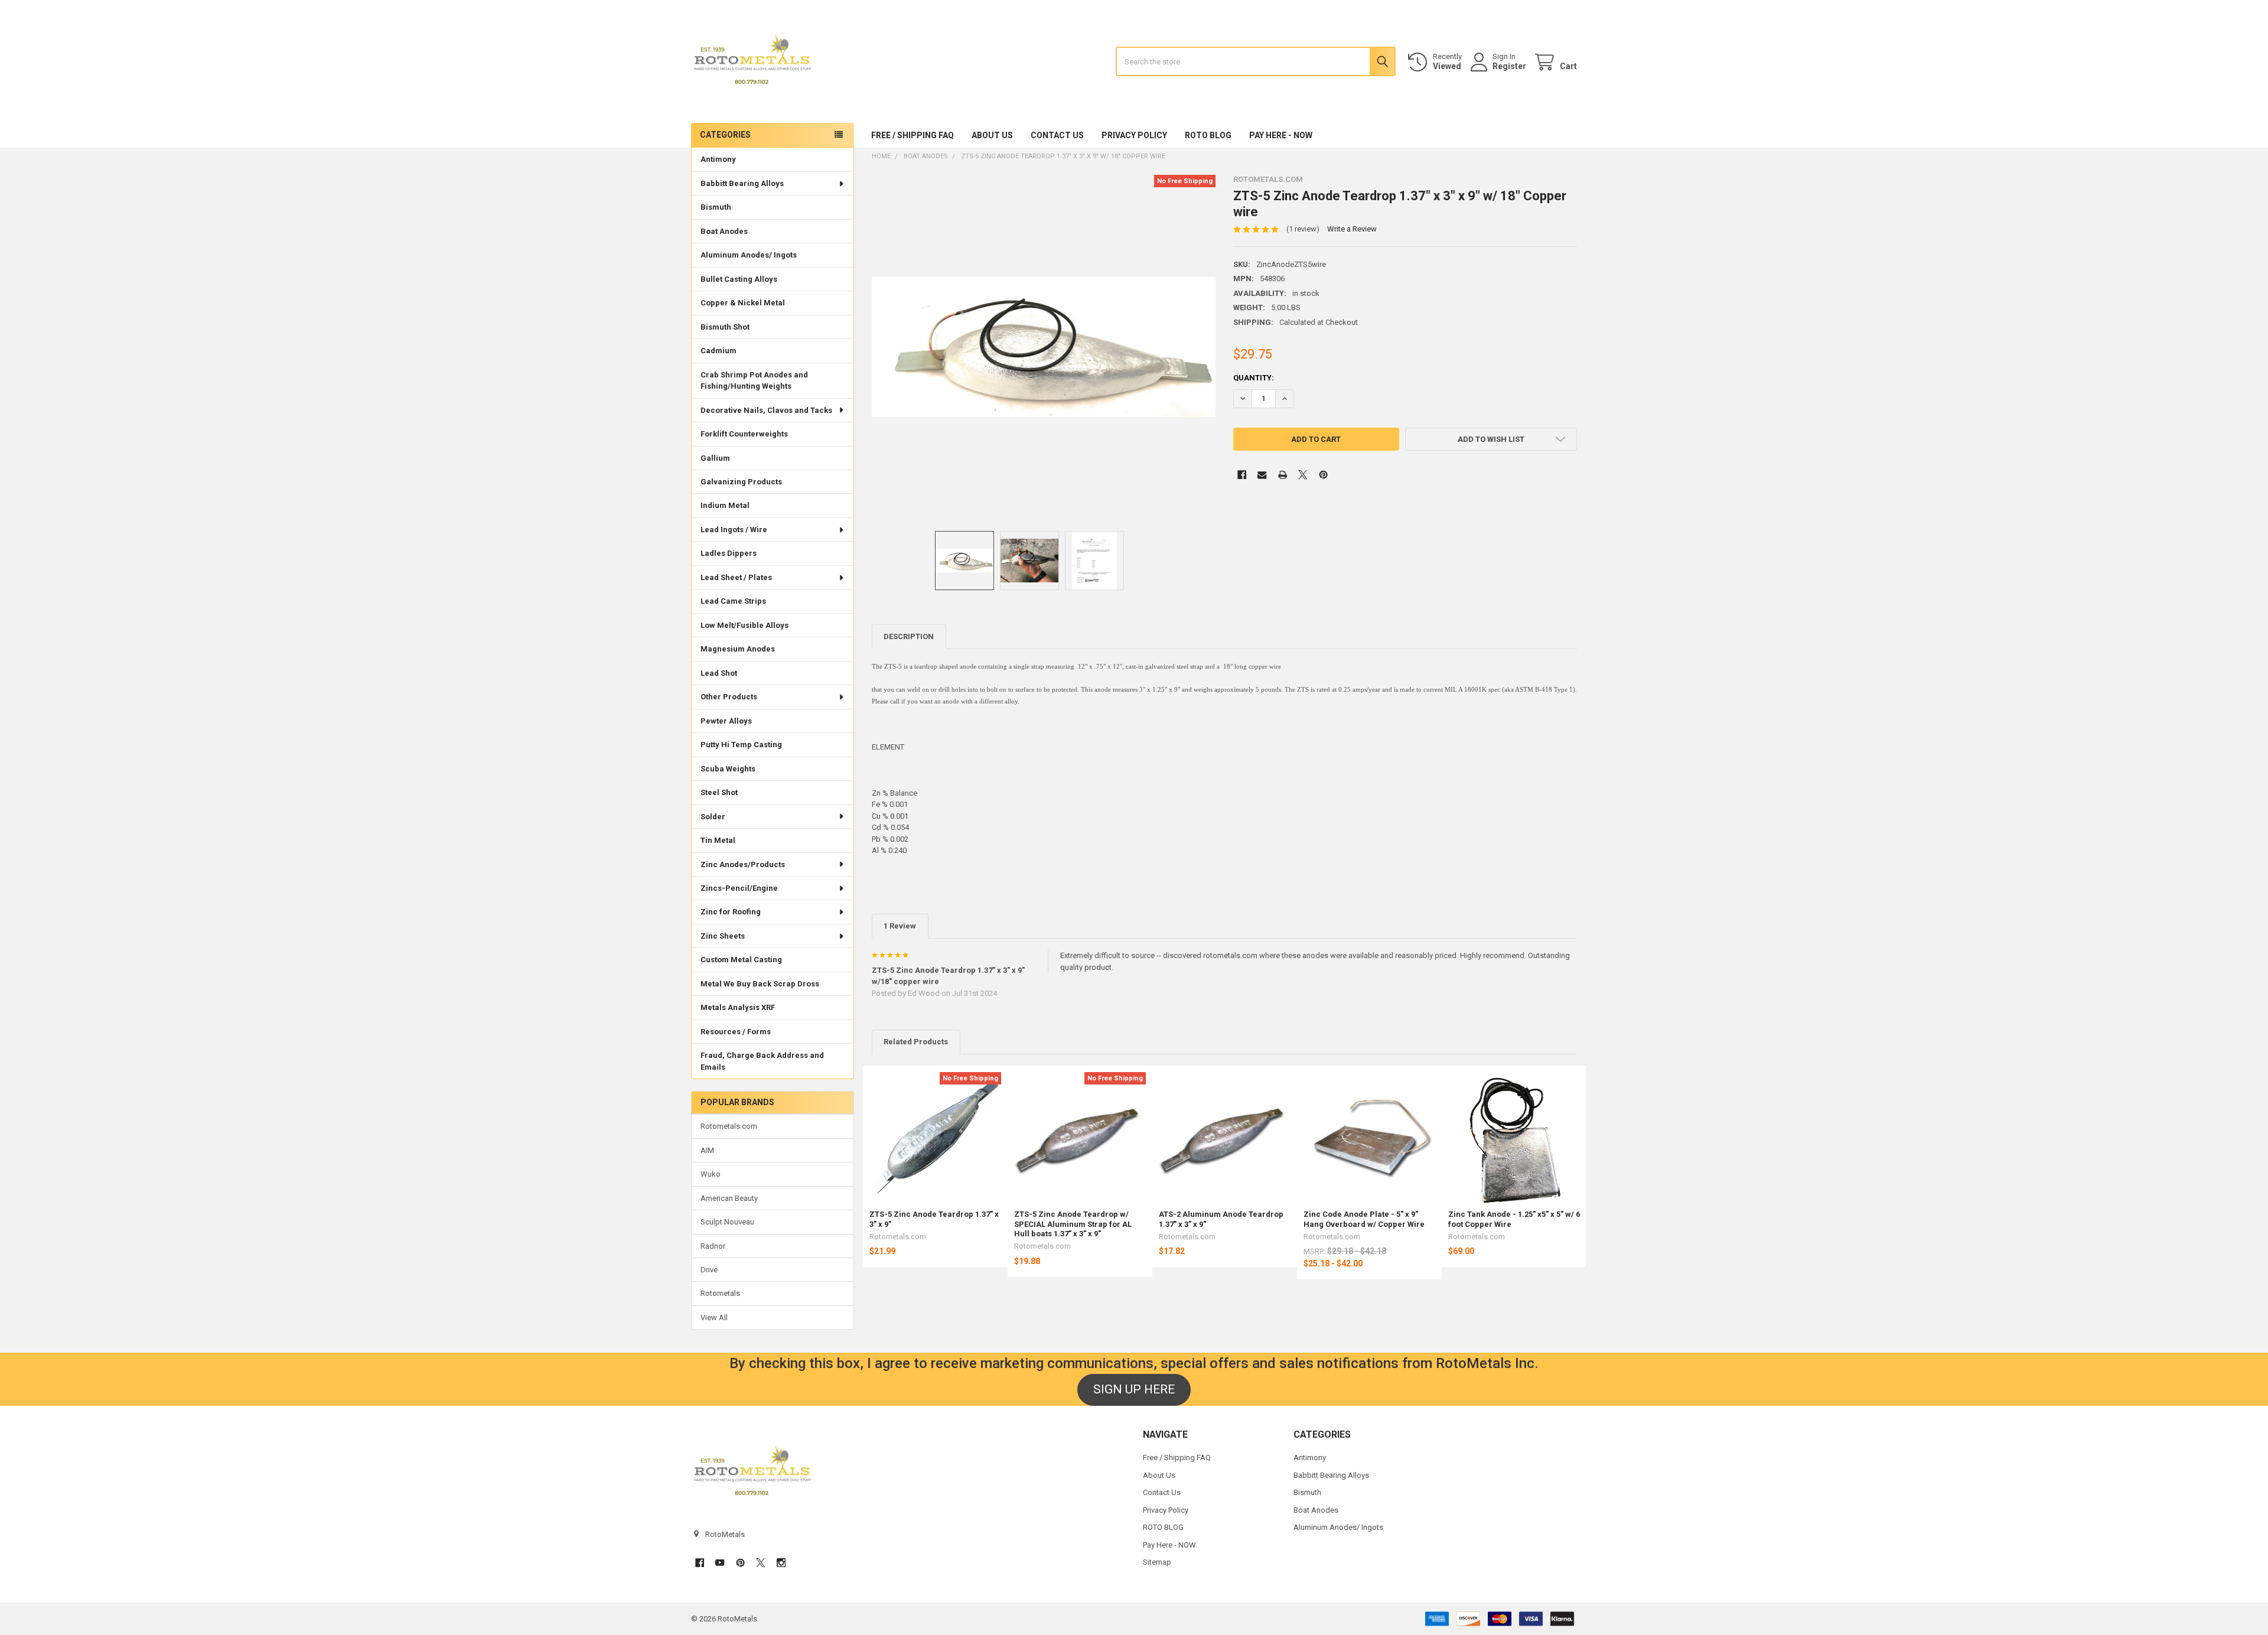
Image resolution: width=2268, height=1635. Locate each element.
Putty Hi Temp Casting (741, 745)
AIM (707, 1150)
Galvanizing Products (741, 482)
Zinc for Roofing (731, 912)
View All (714, 1318)
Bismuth (716, 207)
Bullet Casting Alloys (739, 279)
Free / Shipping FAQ (913, 135)
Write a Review (1352, 229)
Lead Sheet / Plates (736, 577)
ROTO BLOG (1208, 135)
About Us (992, 135)
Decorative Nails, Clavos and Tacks (766, 410)
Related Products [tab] (916, 1042)
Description (909, 636)
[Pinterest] (1323, 475)
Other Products (729, 697)
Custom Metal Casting (741, 960)
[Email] (1262, 475)
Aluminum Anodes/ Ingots (749, 255)
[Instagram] (781, 1563)
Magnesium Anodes (738, 649)
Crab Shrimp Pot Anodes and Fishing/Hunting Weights (754, 381)
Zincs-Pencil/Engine (739, 888)
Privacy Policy (1134, 135)
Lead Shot (719, 673)
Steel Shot (719, 792)
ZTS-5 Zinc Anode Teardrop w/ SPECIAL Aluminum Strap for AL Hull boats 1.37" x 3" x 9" (1073, 1224)
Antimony (718, 159)
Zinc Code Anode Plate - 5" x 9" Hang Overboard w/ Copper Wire (1364, 1219)
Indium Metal (725, 505)
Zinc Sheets (723, 936)
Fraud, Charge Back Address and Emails (762, 1061)
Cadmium (718, 351)
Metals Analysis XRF (738, 1007)
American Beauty (729, 1198)
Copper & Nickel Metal (743, 303)
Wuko (711, 1174)
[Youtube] (720, 1563)
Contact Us (1057, 135)
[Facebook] (1242, 475)
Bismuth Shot (725, 327)
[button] (1491, 439)
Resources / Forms (736, 1032)
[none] (1044, 347)
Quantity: (1254, 378)
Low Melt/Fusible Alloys (744, 625)
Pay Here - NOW (1281, 135)
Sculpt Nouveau (727, 1222)
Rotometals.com (729, 1126)
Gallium (715, 458)
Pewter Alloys (726, 721)
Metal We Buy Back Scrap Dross (760, 984)
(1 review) (1303, 229)
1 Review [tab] (900, 926)
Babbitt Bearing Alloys (742, 183)
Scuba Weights (728, 769)
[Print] (1283, 475)
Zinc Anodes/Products (743, 864)
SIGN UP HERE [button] (1134, 1389)
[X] (1303, 475)
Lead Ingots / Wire (734, 530)
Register (1509, 66)
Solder (713, 817)
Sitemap (1157, 1562)
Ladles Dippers (729, 553)
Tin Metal (718, 840)
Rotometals (720, 1293)
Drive (709, 1270)
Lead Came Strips (733, 601)
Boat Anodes (724, 231)
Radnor (713, 1246)
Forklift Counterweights (744, 434)
